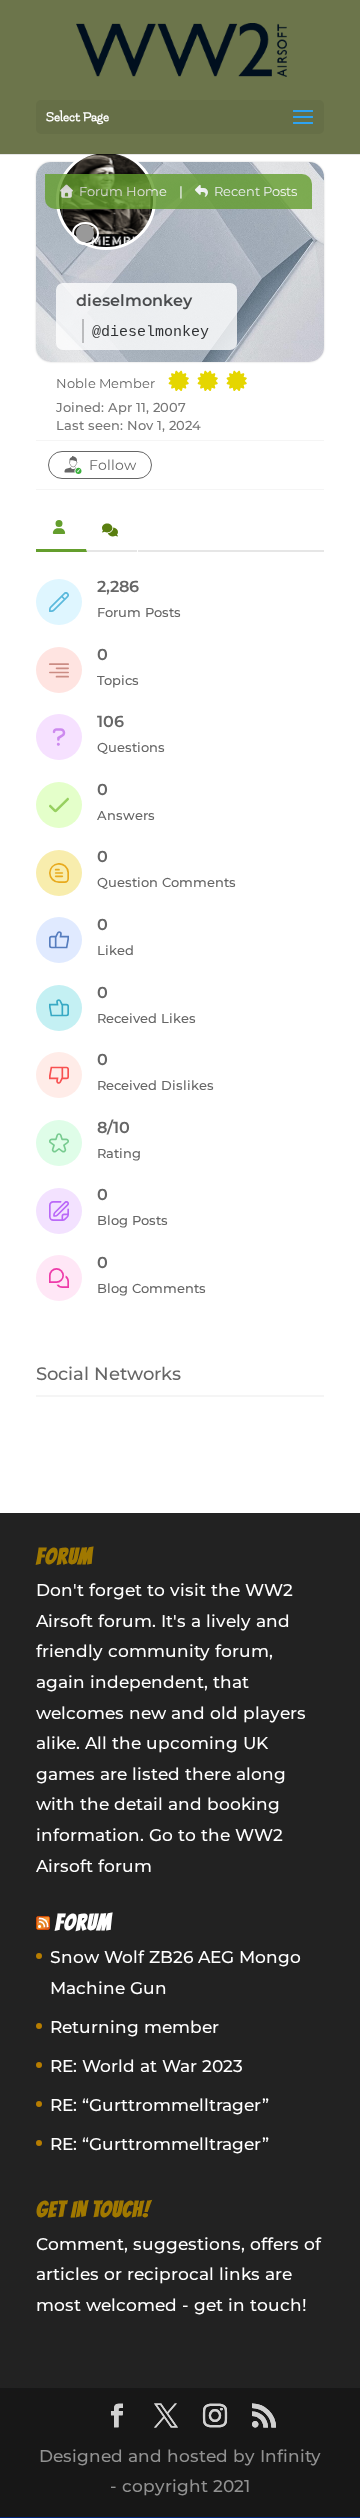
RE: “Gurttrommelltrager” (159, 2105)
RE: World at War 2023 (146, 2066)
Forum (83, 1922)
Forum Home (121, 191)
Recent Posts (254, 191)
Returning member (134, 2027)
